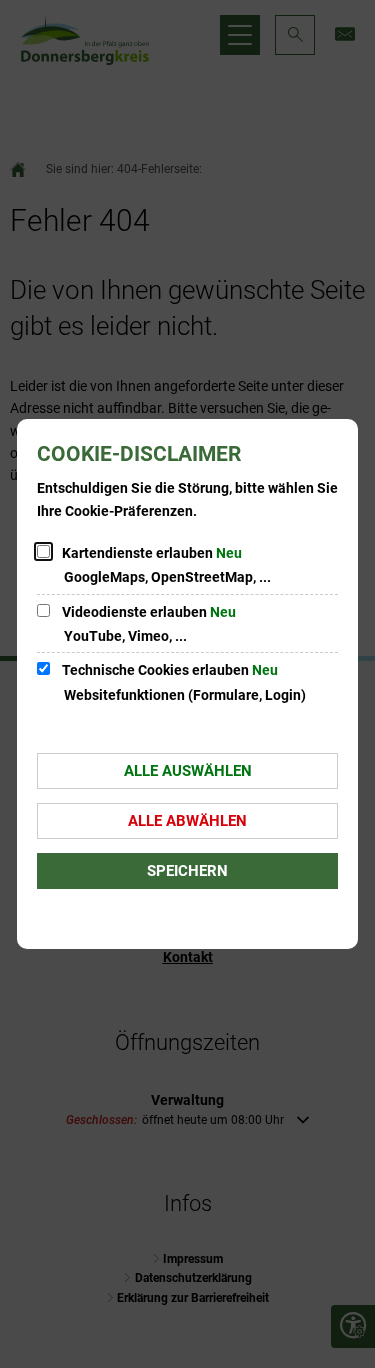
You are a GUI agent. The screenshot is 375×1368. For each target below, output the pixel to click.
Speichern (187, 871)
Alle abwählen (187, 821)
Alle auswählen (188, 771)
